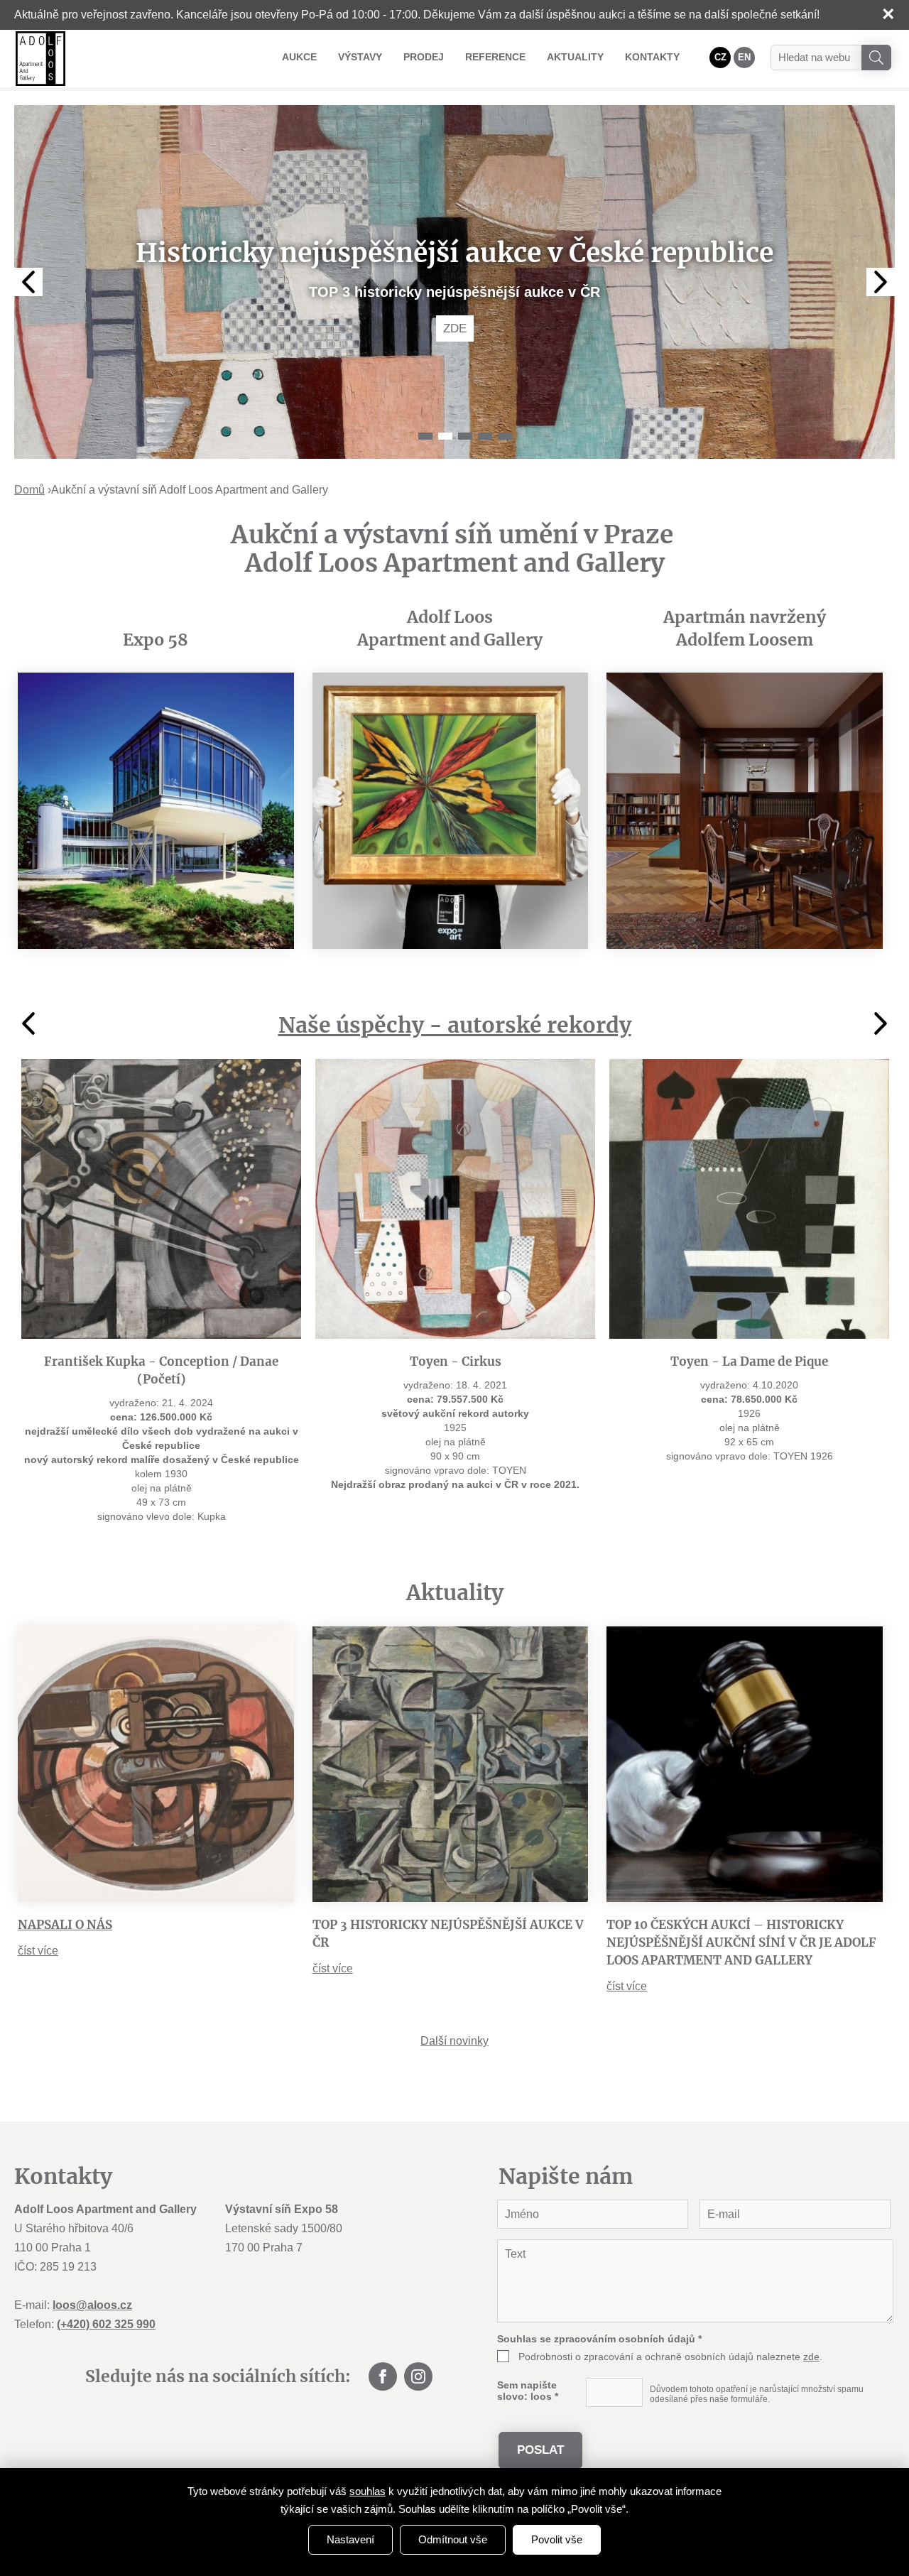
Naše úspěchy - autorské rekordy (455, 1025)
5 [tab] (505, 436)
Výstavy (360, 57)
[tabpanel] (454, 282)
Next (881, 282)
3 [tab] (465, 436)
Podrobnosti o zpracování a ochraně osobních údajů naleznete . (670, 2357)
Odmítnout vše (453, 2539)
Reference (495, 57)
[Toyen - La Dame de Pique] (749, 1199)
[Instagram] (418, 2376)
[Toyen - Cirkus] (455, 1199)
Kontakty (652, 57)
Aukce (299, 57)
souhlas (368, 2491)
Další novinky (454, 2041)
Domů (29, 490)
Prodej (424, 57)
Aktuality (575, 57)
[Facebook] (383, 2376)
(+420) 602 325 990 (106, 2324)
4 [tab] (485, 436)
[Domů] (40, 59)
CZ (720, 57)
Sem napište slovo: (528, 2391)
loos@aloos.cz (92, 2305)
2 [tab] (445, 436)
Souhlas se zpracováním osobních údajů (599, 2339)
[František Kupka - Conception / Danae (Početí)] (161, 1199)
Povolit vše (557, 2539)
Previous (28, 282)
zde (811, 2357)
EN (744, 57)
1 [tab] (425, 436)
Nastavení (350, 2539)
